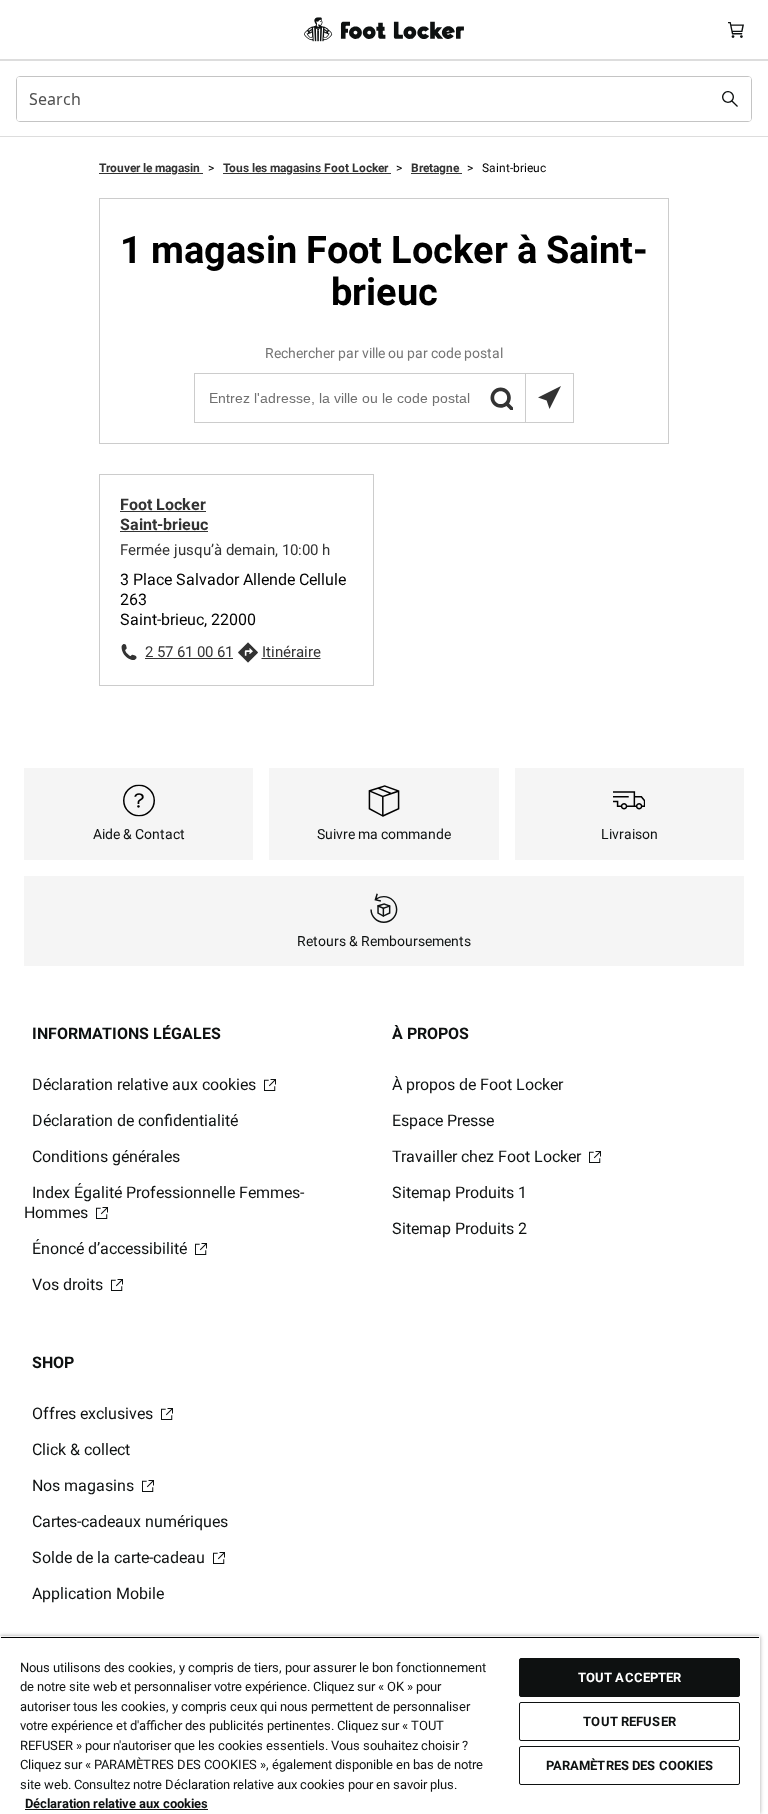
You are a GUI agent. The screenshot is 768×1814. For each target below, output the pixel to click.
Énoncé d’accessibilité (111, 1248)
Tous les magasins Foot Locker (307, 168)
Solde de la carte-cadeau (120, 1557)
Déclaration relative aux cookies (146, 1084)
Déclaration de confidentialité (135, 1120)
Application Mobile (98, 1593)
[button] (501, 398)
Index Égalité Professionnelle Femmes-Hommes (164, 1202)
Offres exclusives (94, 1413)
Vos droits (69, 1284)
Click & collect (81, 1449)
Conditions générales (106, 1156)
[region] (380, 1725)
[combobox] (384, 99)
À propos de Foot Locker (477, 1084)
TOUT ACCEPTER (630, 1677)
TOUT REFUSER (629, 1721)
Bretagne (436, 168)
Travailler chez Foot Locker (488, 1156)
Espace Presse (443, 1120)
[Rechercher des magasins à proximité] (549, 398)
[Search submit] (730, 99)
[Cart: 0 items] (736, 29)
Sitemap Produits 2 (459, 1228)
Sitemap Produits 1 (459, 1192)
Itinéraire (291, 652)
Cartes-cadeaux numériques (130, 1521)
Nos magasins (85, 1485)
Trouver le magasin (151, 168)
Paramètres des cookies (630, 1765)
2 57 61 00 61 (189, 652)
